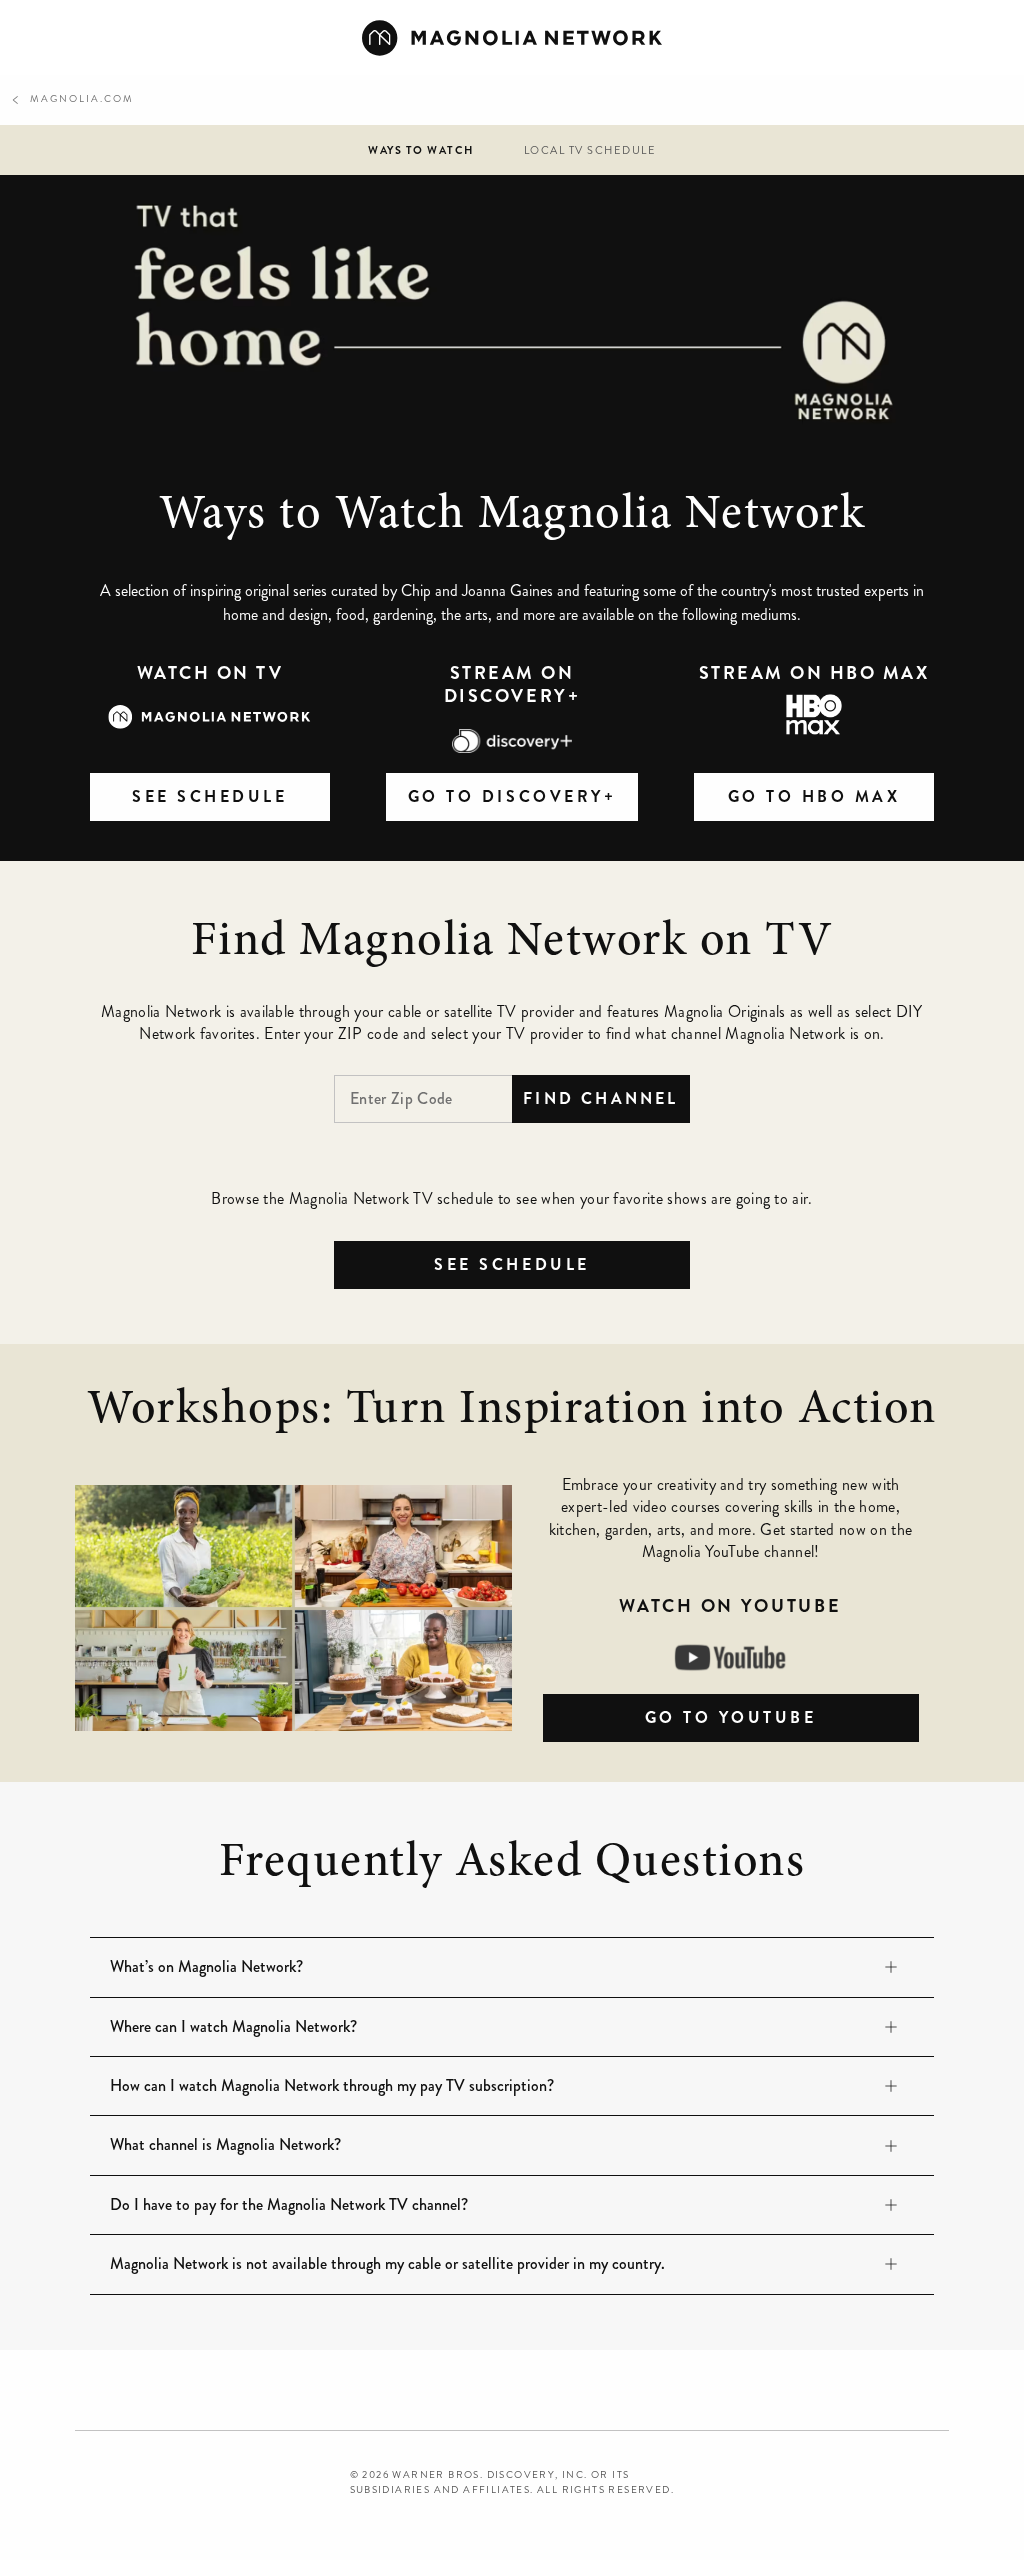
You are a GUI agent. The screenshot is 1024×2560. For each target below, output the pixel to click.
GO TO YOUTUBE (782, 1717)
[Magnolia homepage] (512, 38)
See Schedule (511, 1264)
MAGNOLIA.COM (72, 100)
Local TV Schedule (590, 150)
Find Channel (600, 1098)
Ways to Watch (421, 150)
